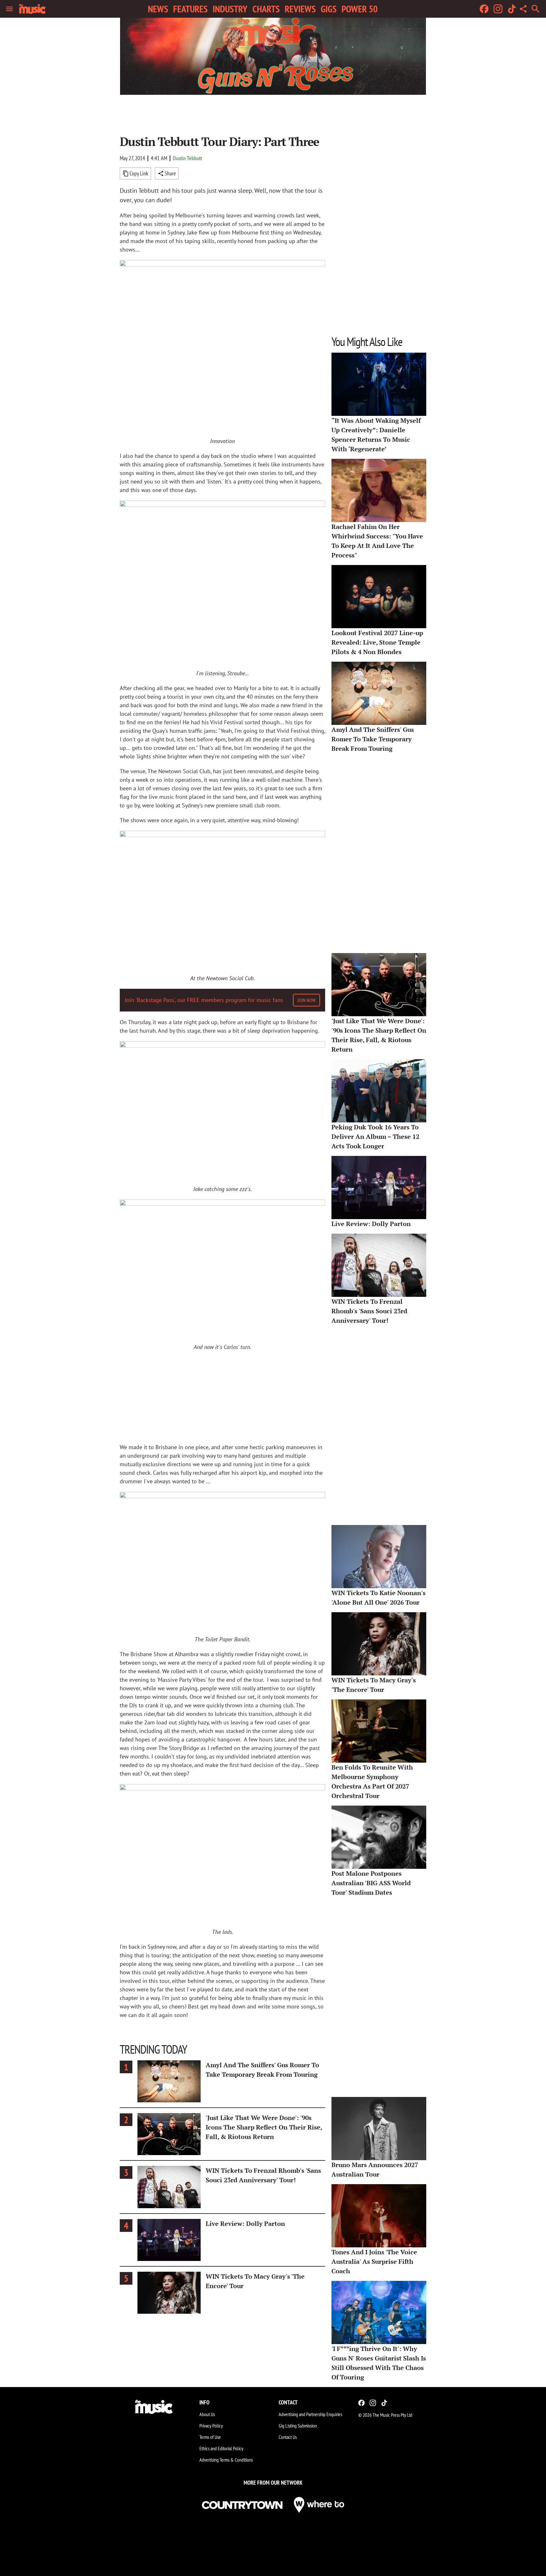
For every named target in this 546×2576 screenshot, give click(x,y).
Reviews (300, 9)
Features (190, 9)
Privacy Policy (211, 2426)
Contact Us (288, 2437)
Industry (230, 9)
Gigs (329, 9)
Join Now (306, 1000)
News (158, 9)
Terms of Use (210, 2437)
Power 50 (360, 9)
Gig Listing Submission (298, 2426)
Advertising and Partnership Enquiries (310, 2414)
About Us (207, 2414)
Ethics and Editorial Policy (221, 2448)
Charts (266, 9)
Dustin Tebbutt (188, 158)
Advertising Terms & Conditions (226, 2460)
